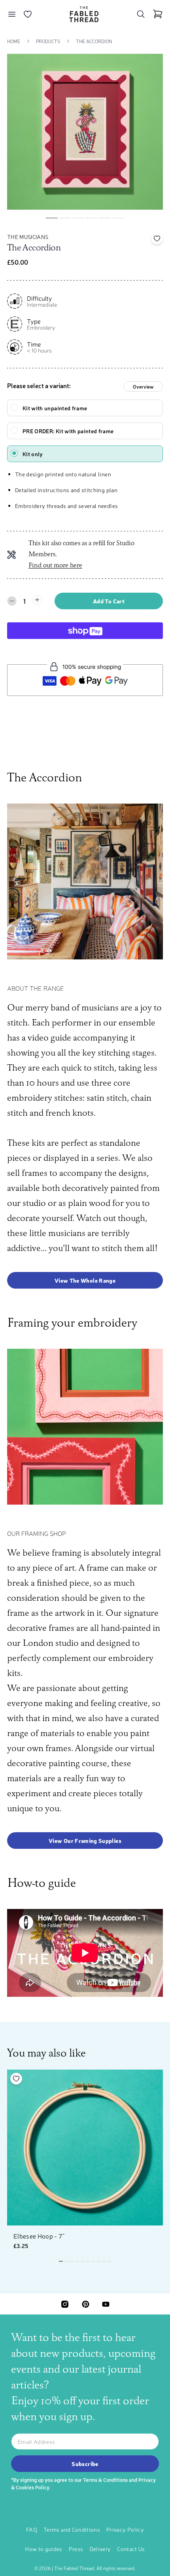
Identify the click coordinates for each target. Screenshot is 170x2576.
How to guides (44, 2549)
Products (48, 41)
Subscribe (85, 2464)
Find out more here (55, 566)
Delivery (100, 2549)
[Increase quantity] (37, 600)
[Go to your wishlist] (28, 14)
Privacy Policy (125, 2529)
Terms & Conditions (105, 2480)
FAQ (32, 2529)
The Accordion (94, 41)
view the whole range (85, 1280)
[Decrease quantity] (12, 601)
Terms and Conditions (72, 2529)
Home (14, 41)
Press (76, 2549)
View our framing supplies (85, 1841)
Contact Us (131, 2549)
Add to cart (109, 601)
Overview (143, 387)
